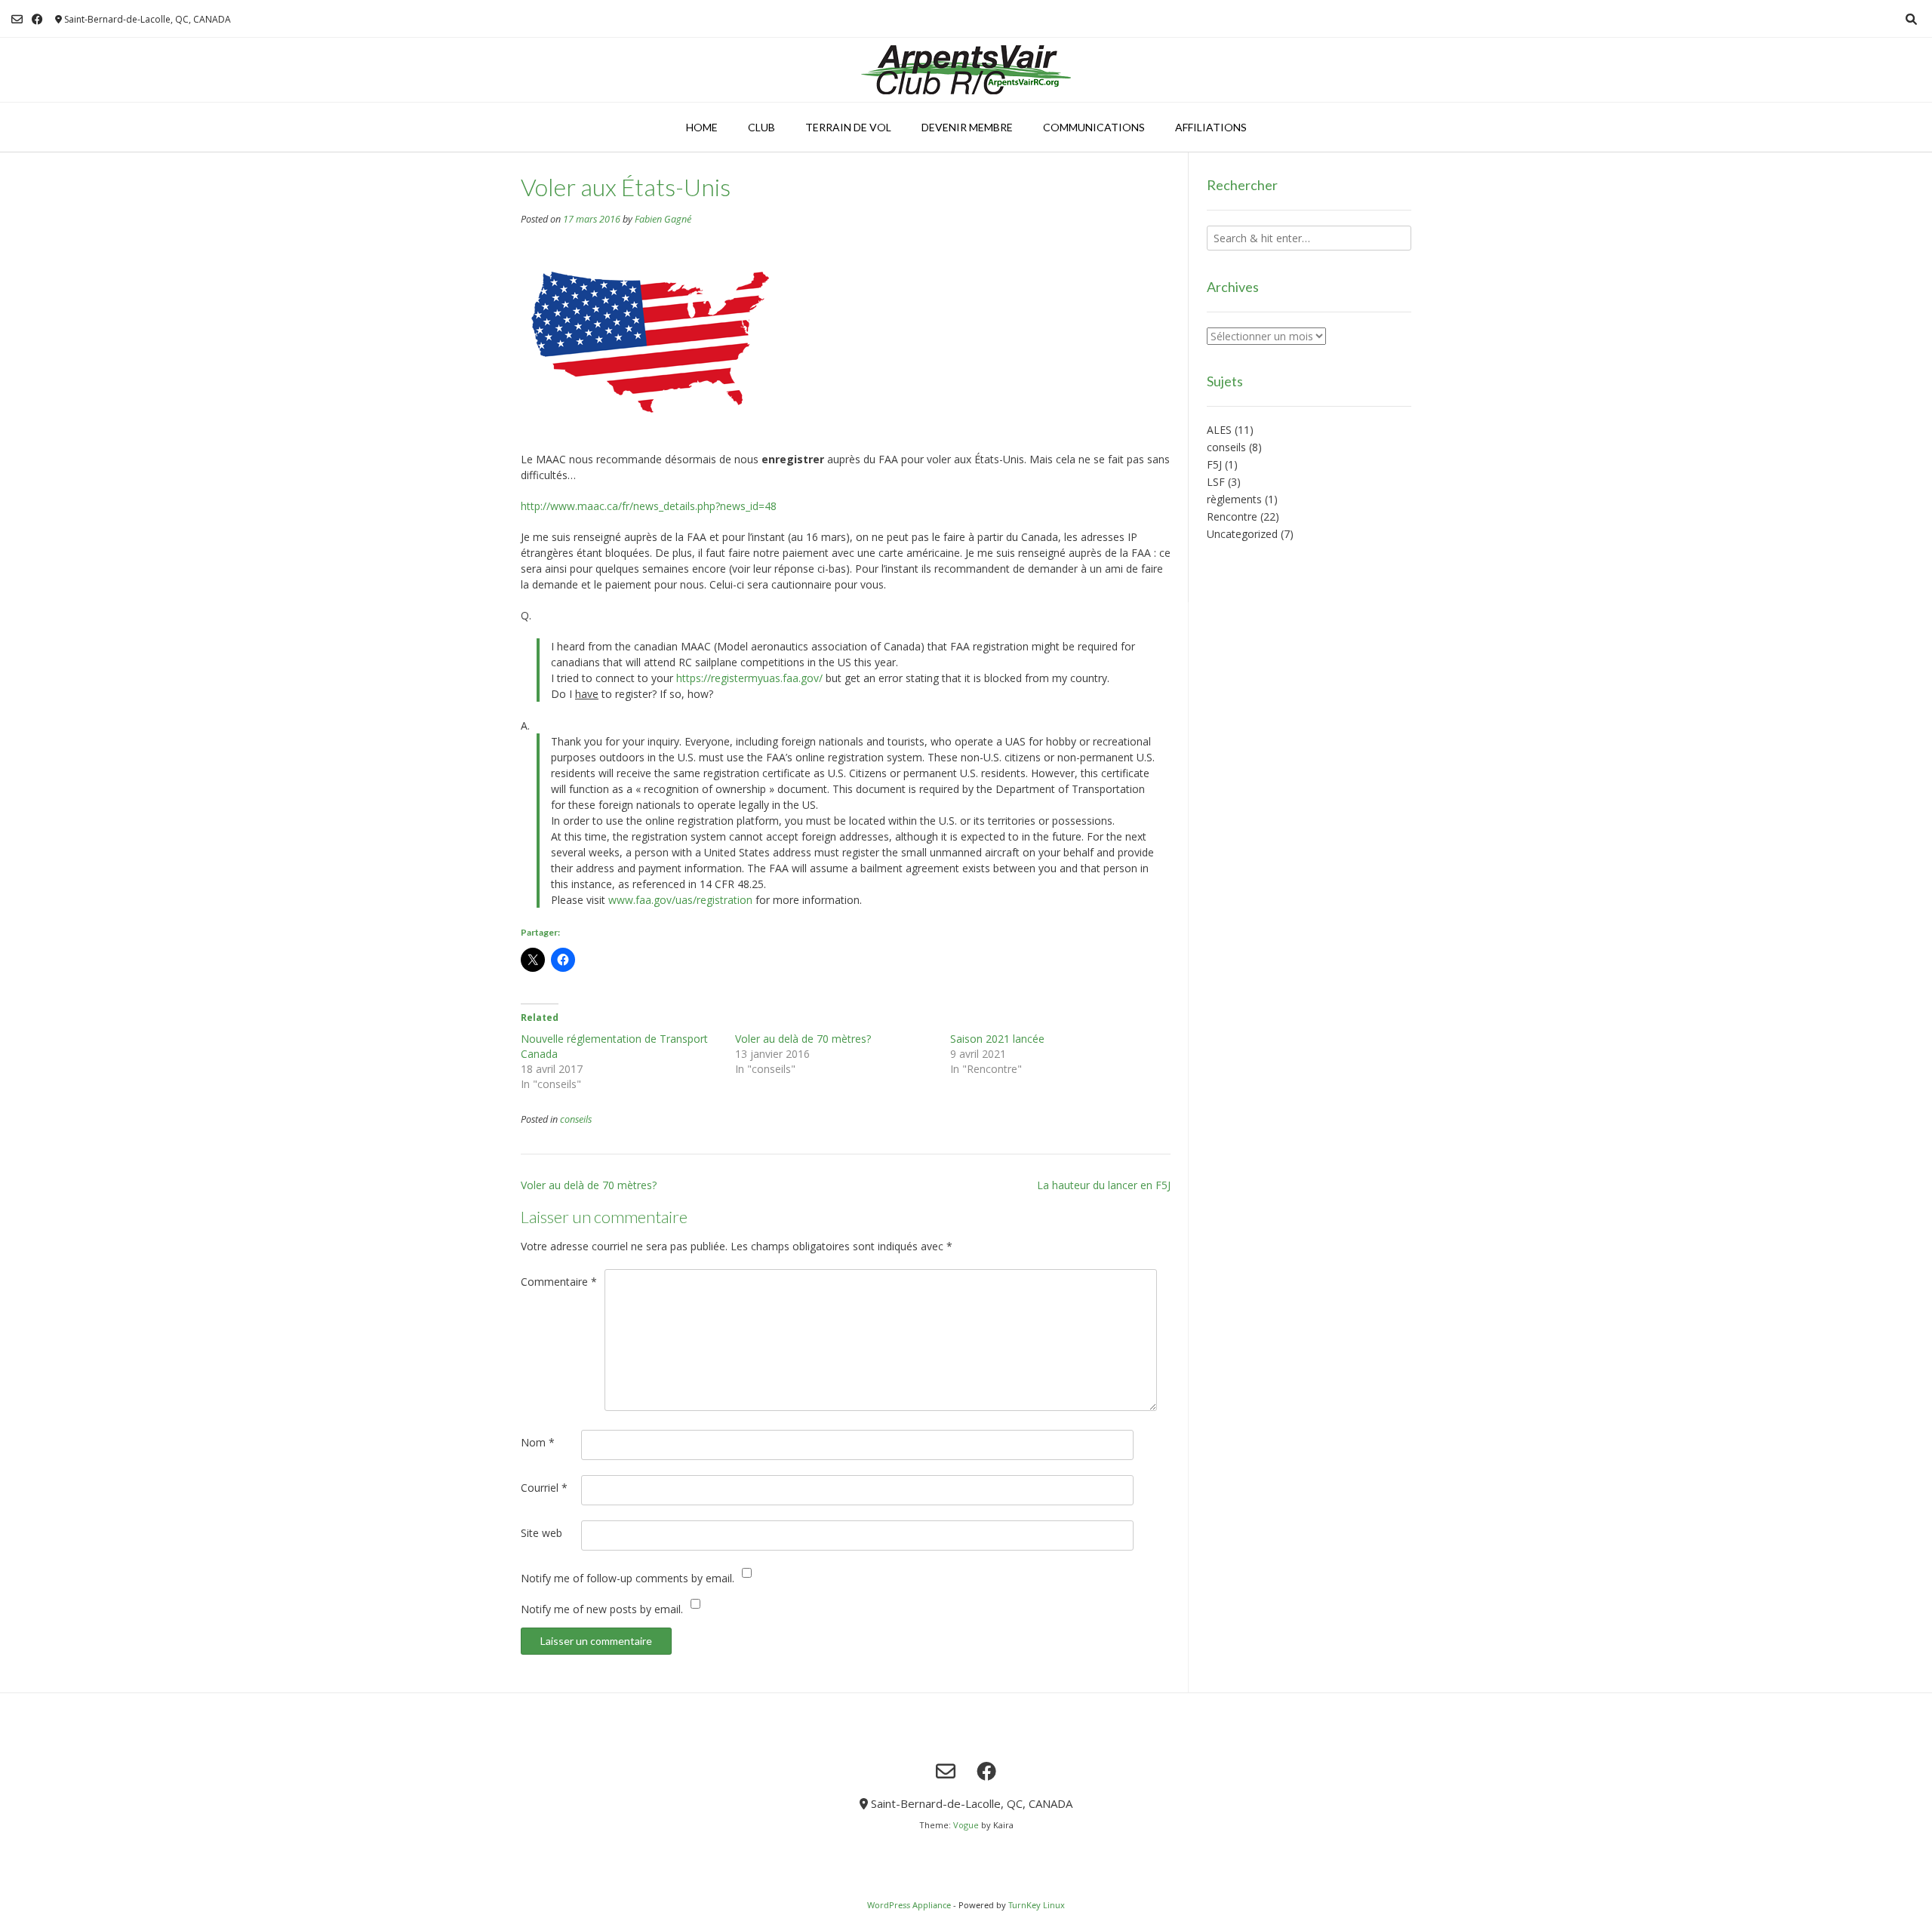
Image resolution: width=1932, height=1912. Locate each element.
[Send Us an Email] (17, 19)
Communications (1094, 127)
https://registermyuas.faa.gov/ (749, 678)
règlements (1234, 499)
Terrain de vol (848, 127)
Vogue (966, 1825)
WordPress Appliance (909, 1905)
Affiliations (1211, 127)
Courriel (544, 1488)
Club (761, 127)
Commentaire (559, 1282)
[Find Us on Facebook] (37, 19)
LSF (1216, 482)
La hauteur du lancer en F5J (1104, 1185)
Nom (538, 1442)
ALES (1219, 430)
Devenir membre (967, 127)
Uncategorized (1242, 534)
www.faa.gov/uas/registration (680, 900)
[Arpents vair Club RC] (966, 70)
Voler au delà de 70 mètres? (803, 1039)
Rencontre (1232, 516)
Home (702, 127)
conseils (576, 1119)
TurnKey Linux (1037, 1905)
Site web (541, 1533)
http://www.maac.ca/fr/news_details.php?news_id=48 (649, 506)
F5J (1214, 464)
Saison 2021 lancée (997, 1039)
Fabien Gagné (663, 219)
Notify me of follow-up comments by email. (628, 1578)
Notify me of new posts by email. (602, 1609)
